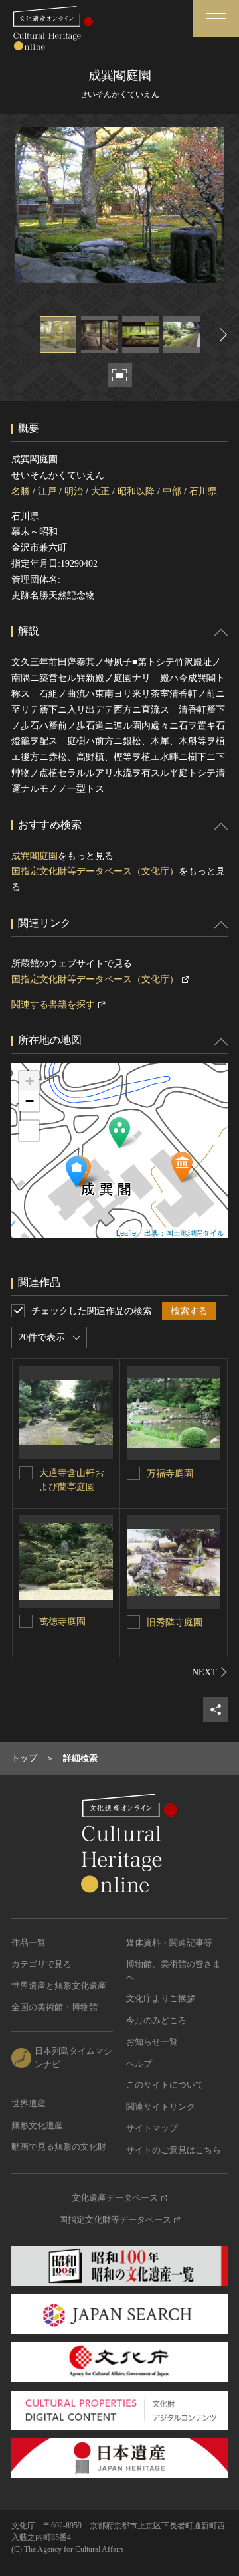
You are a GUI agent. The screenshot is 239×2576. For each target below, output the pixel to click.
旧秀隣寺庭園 (175, 1622)
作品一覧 (29, 1943)
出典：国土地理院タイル (184, 1232)
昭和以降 (136, 491)
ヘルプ (139, 2064)
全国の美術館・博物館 (54, 2007)
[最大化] (29, 1131)
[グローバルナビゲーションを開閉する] (216, 18)
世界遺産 (29, 2103)
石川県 (203, 491)
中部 (172, 491)
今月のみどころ (156, 2020)
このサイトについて (165, 2085)
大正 (100, 491)
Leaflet (127, 1232)
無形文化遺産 (37, 2125)
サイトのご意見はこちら (174, 2150)
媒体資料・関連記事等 (169, 1943)
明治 (74, 491)
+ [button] (30, 1081)
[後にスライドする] (222, 334)
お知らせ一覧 (152, 2042)
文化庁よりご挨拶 (161, 1998)
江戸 (47, 491)
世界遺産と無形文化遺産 (59, 1986)
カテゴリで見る (41, 1964)
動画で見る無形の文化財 (59, 2147)
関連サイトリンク (161, 2107)
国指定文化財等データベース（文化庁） (95, 871)
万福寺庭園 (170, 1474)
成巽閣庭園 (35, 856)
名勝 (21, 491)
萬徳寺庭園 (62, 1622)
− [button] (30, 1101)
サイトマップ (152, 2128)
